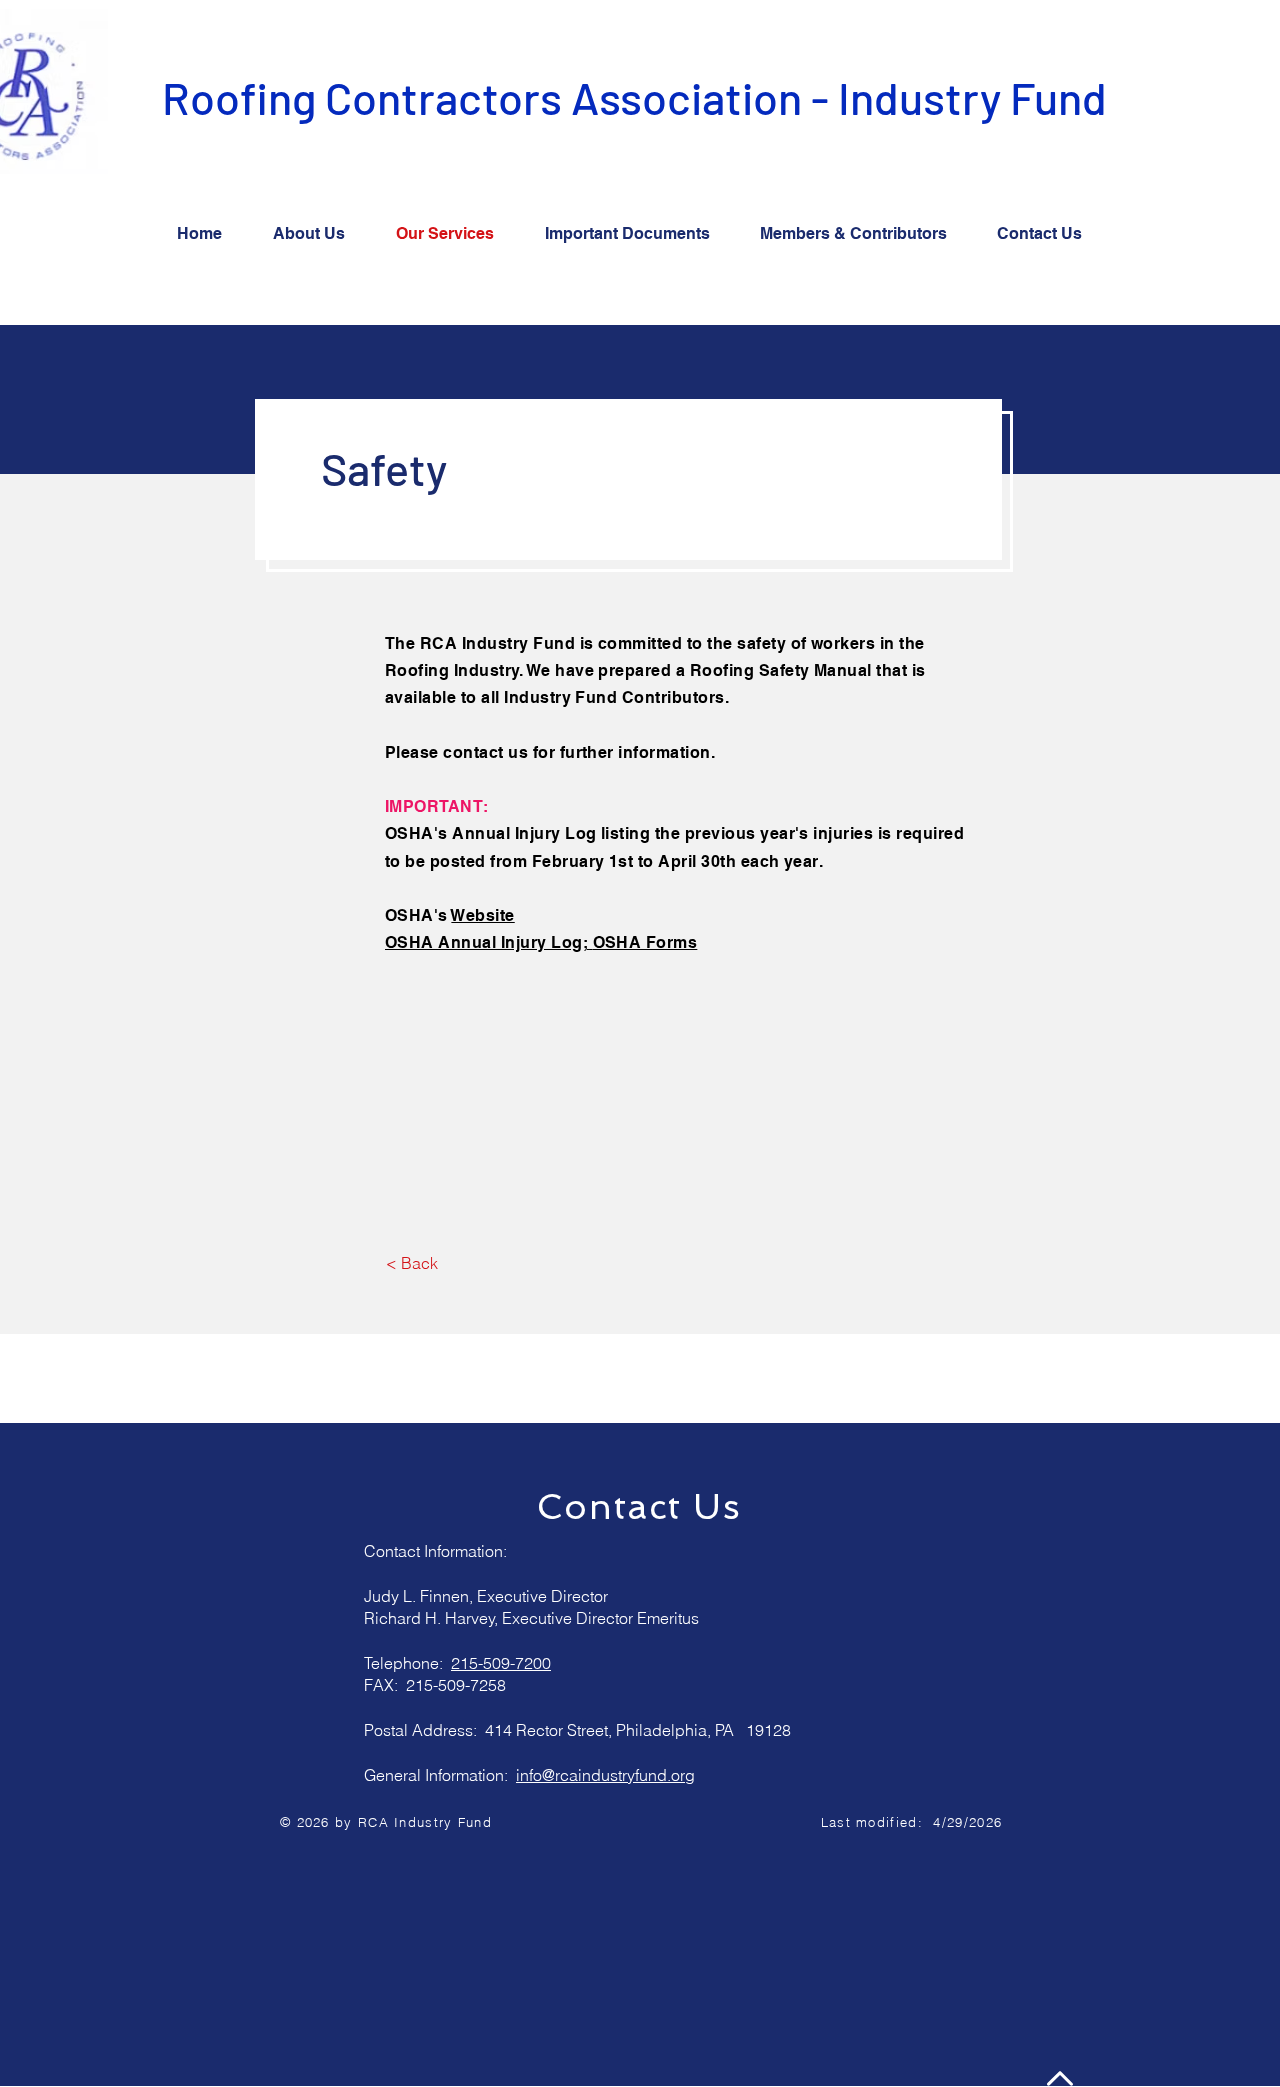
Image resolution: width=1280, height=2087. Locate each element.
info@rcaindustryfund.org (605, 1775)
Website (482, 915)
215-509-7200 (501, 1663)
